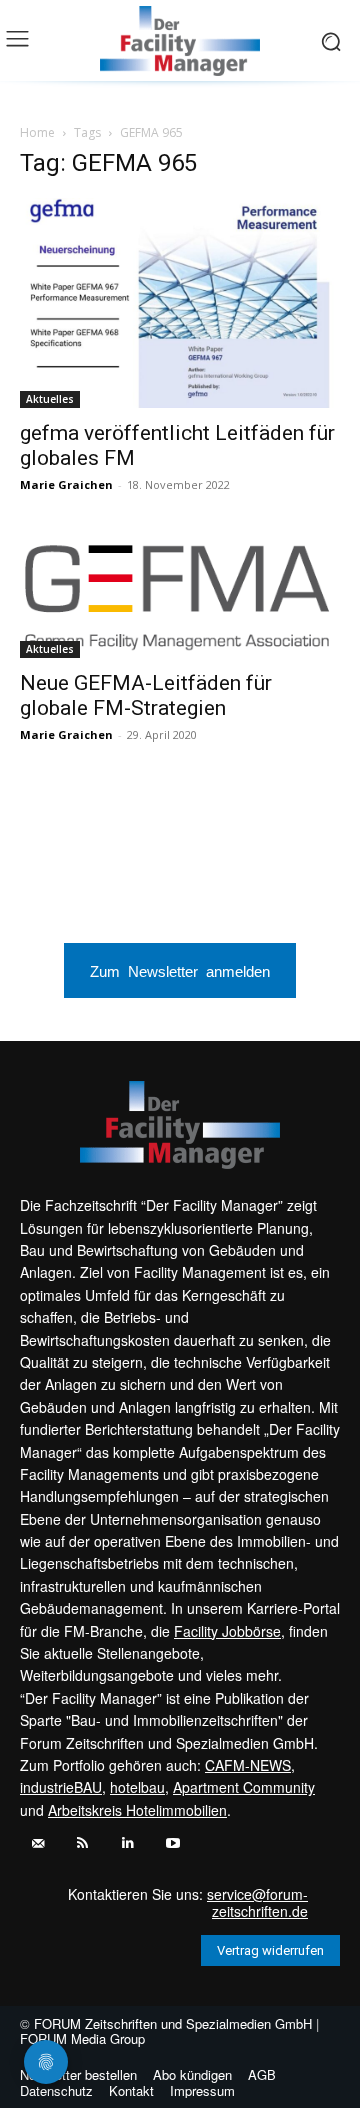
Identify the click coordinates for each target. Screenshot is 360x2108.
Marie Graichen (66, 484)
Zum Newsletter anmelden (180, 970)
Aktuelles (50, 399)
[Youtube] (172, 1843)
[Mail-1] (37, 1843)
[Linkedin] (127, 1843)
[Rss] (82, 1843)
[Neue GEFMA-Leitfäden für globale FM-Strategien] (180, 597)
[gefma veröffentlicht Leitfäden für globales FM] (180, 302)
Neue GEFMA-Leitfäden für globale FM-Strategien (146, 695)
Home (37, 132)
